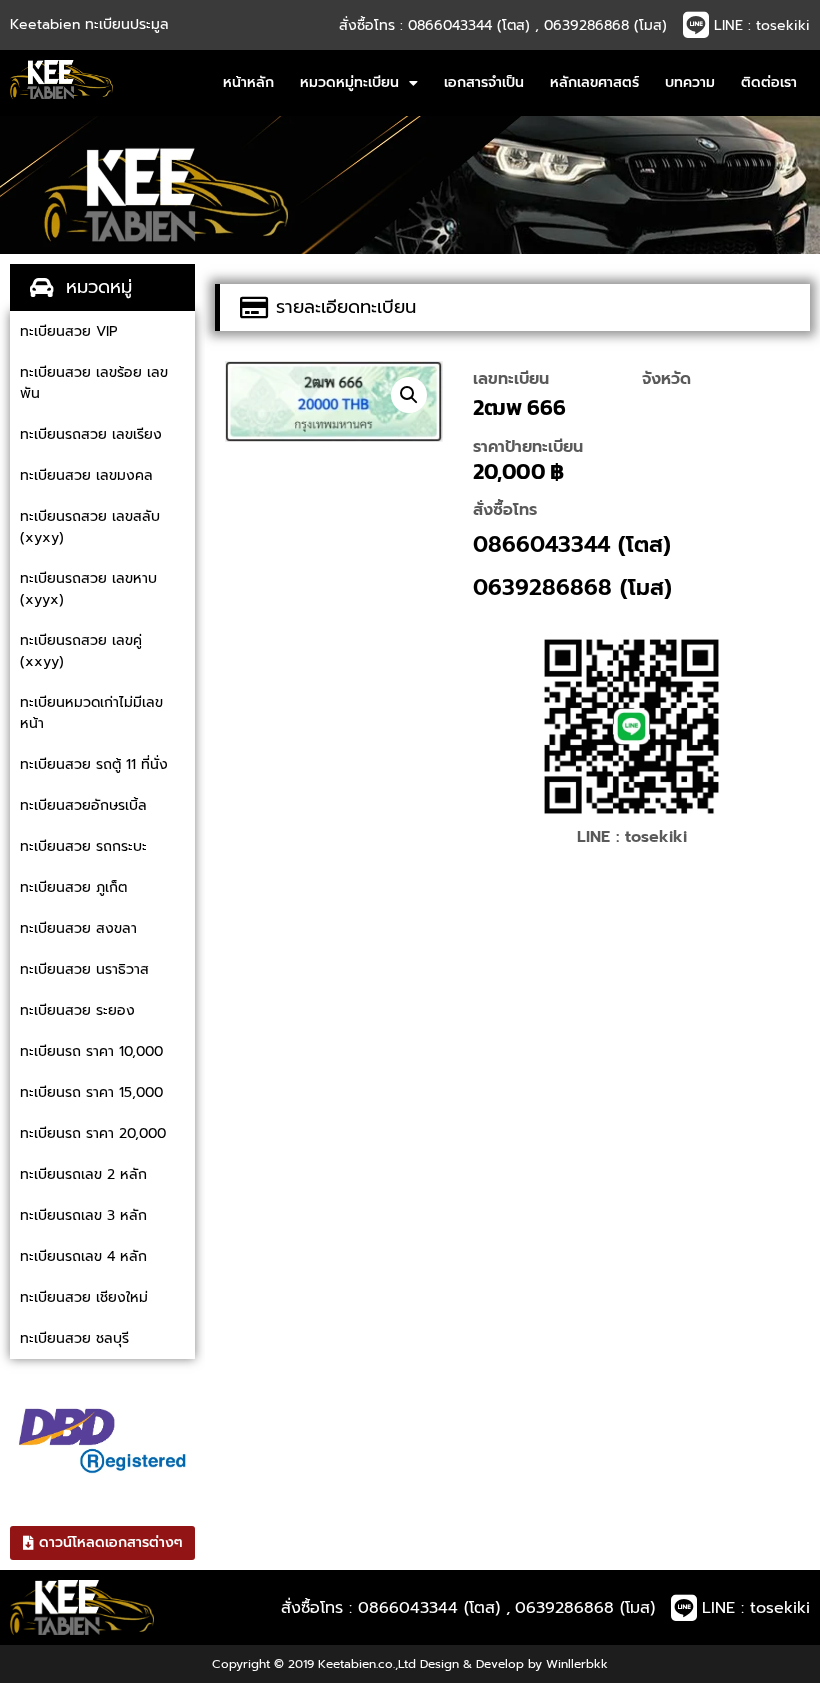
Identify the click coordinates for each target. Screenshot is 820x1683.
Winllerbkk (577, 1664)
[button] (409, 395)
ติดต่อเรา (769, 82)
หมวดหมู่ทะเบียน (349, 82)
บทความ (690, 82)
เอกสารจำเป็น (484, 82)
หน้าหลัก (248, 82)
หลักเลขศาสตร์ (594, 82)
